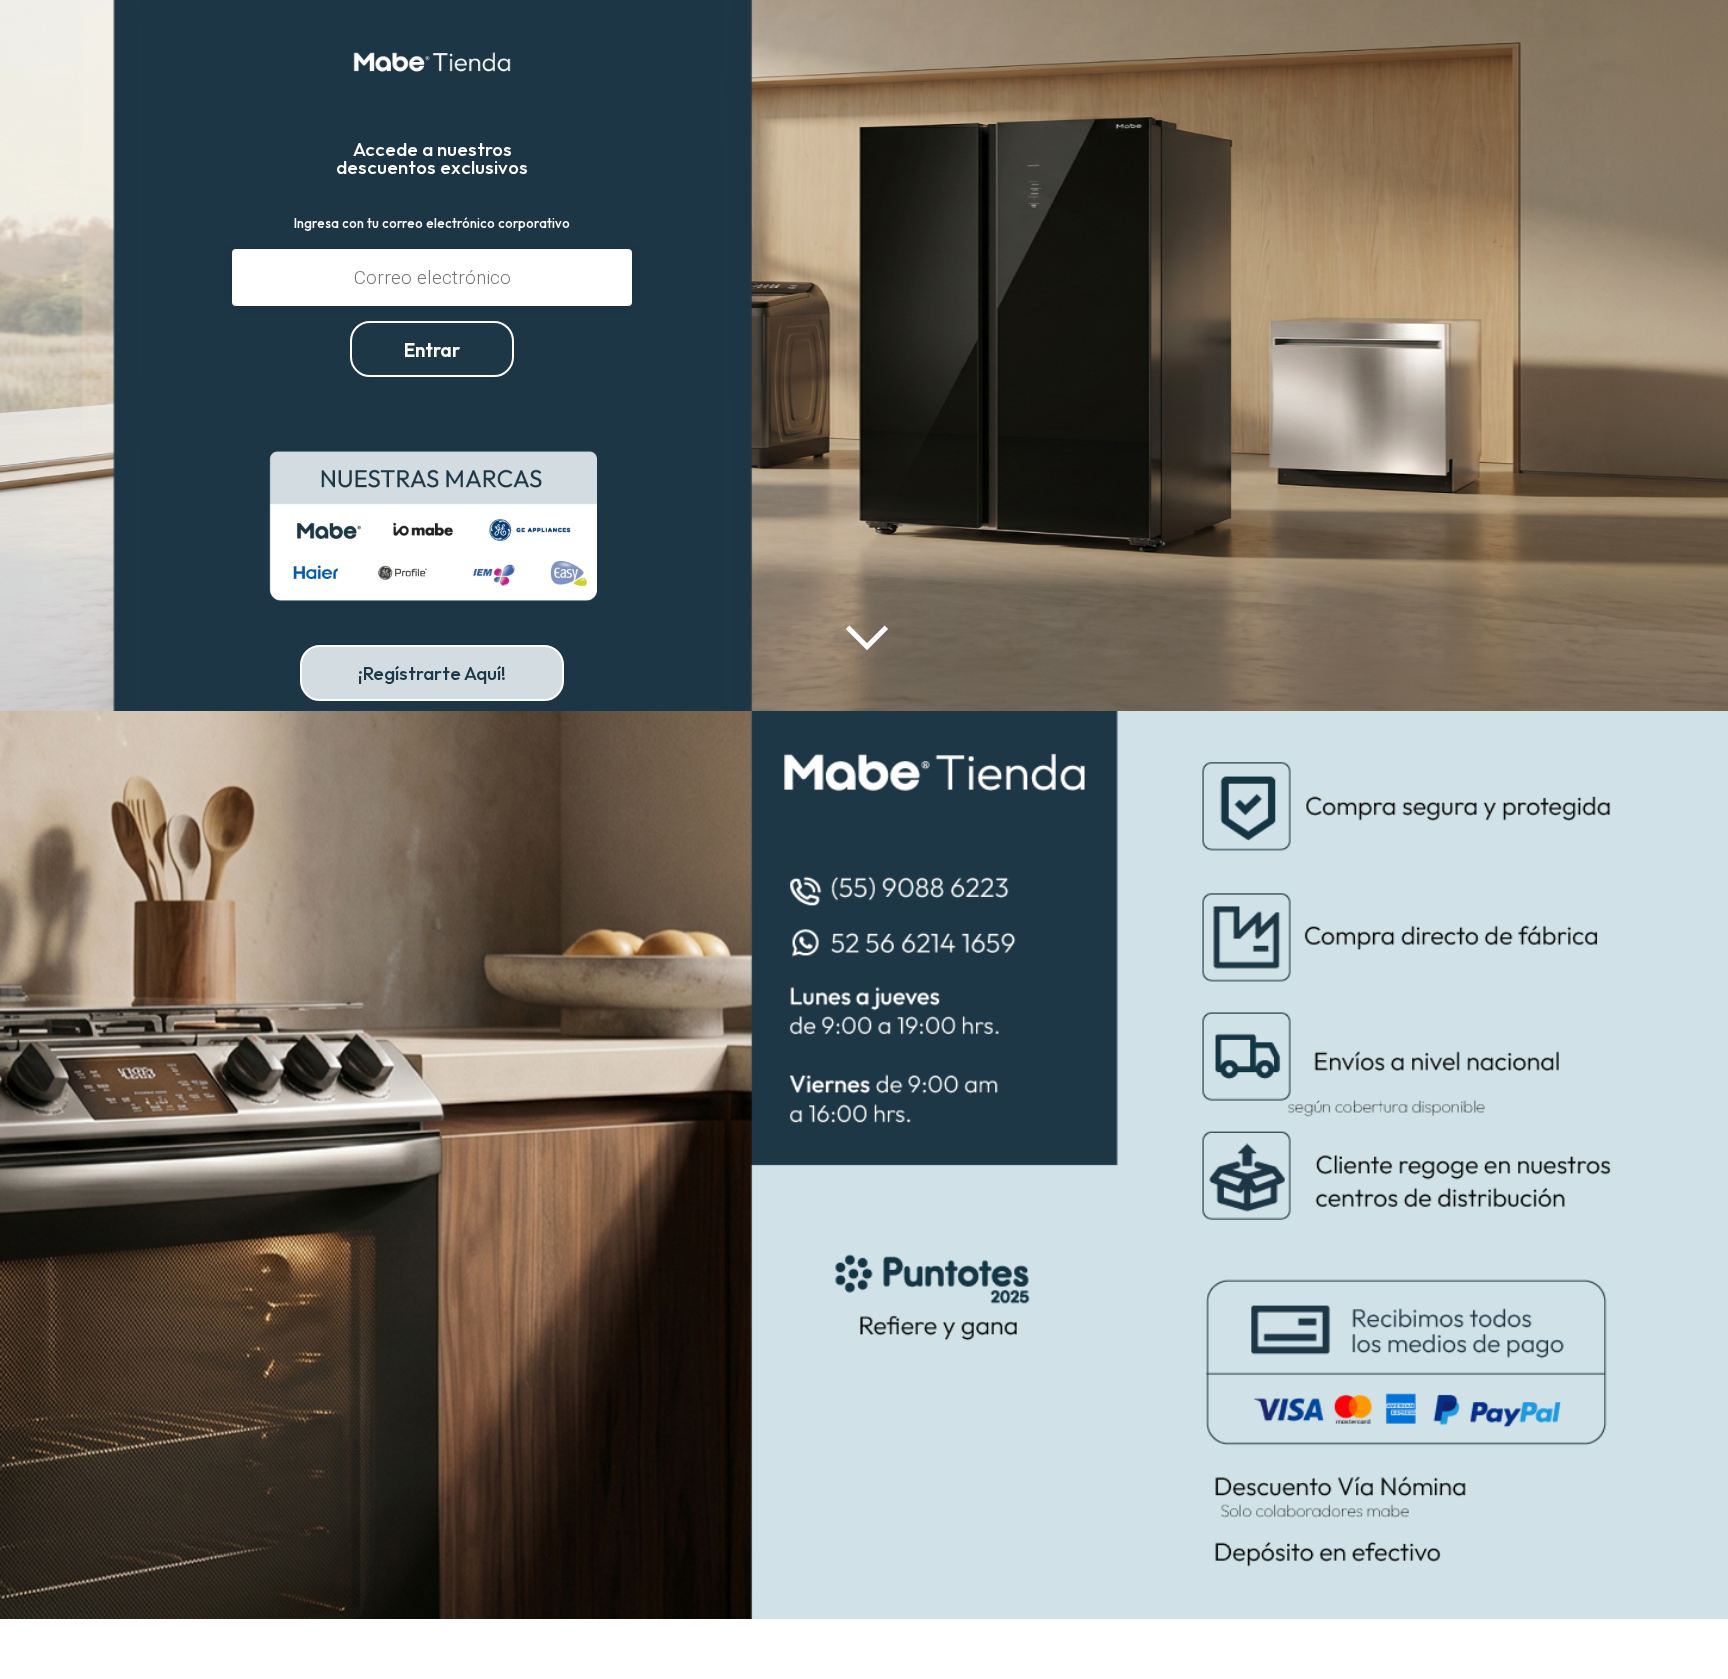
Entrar (432, 350)
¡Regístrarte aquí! (432, 673)
